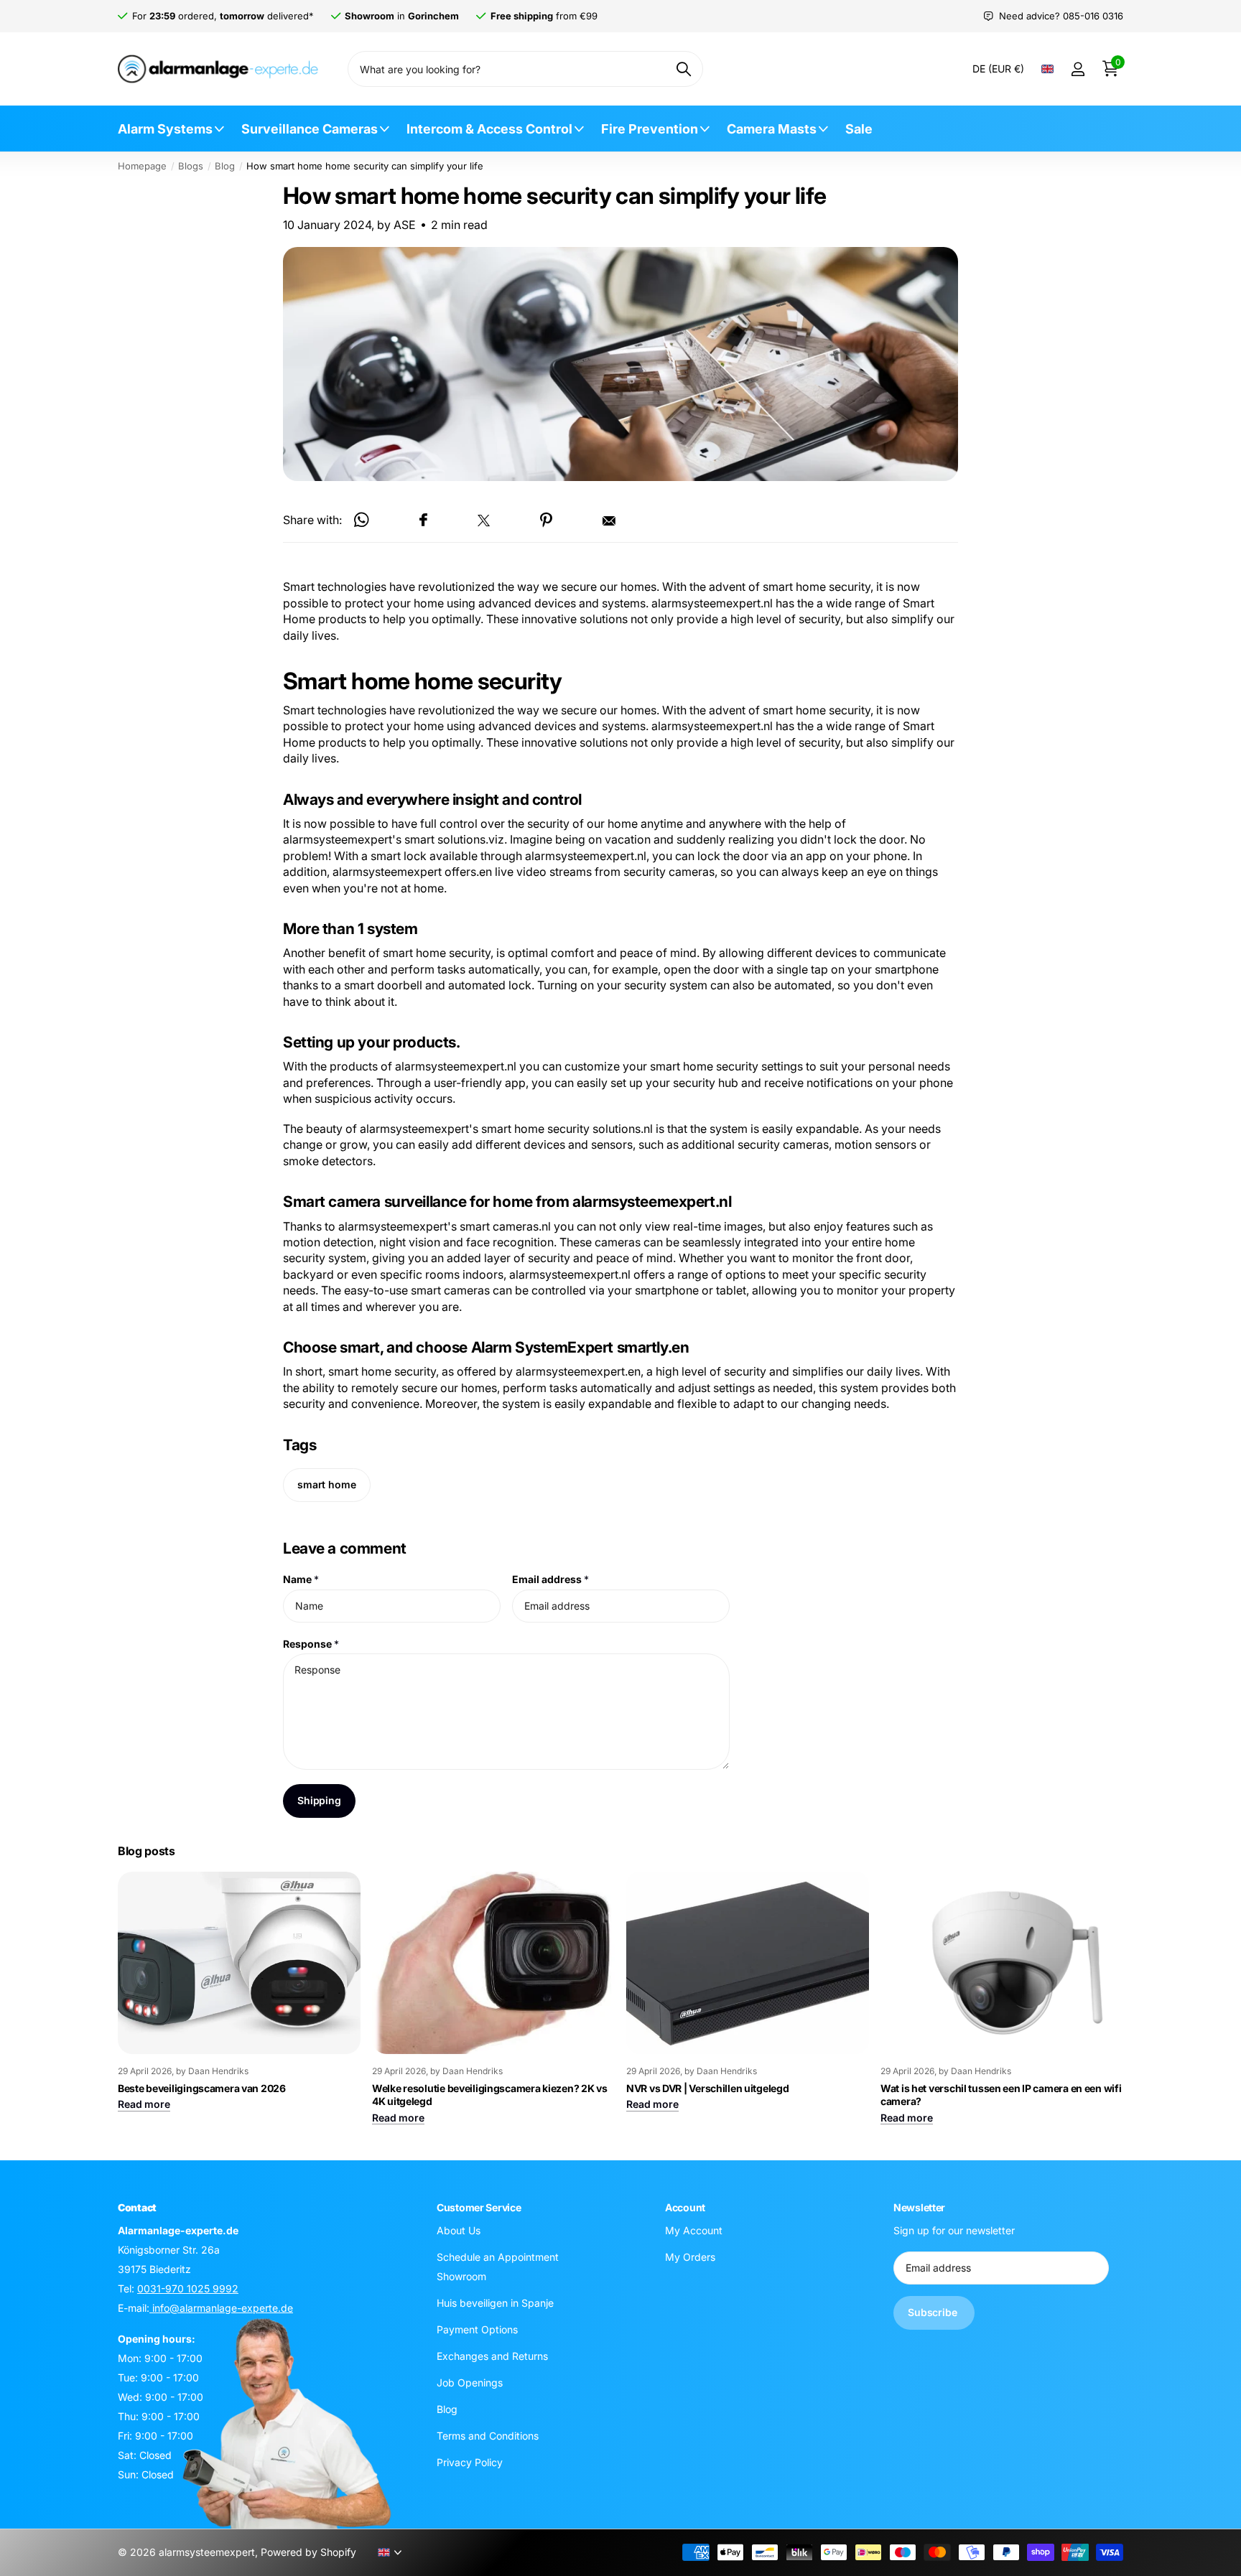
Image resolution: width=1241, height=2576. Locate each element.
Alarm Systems (165, 129)
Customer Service (479, 2207)
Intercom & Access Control (489, 129)
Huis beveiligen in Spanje (495, 2303)
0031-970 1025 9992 (188, 2288)
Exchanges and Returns (492, 2356)
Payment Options (477, 2329)
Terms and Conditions (488, 2436)
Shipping (319, 1800)
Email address (550, 1579)
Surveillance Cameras (310, 129)
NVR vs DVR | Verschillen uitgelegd (707, 2088)
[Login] (1078, 69)
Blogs (191, 166)
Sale (859, 129)
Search (683, 69)
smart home (327, 1485)
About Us (459, 2230)
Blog (225, 166)
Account (685, 2207)
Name (301, 1579)
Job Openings (470, 2383)
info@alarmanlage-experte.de (221, 2308)
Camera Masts (772, 129)
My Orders (690, 2257)
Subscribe (934, 2313)
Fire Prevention (650, 129)
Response (311, 1644)
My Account (694, 2230)
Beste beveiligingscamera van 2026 (202, 2088)
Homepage (142, 166)
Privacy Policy (470, 2462)
